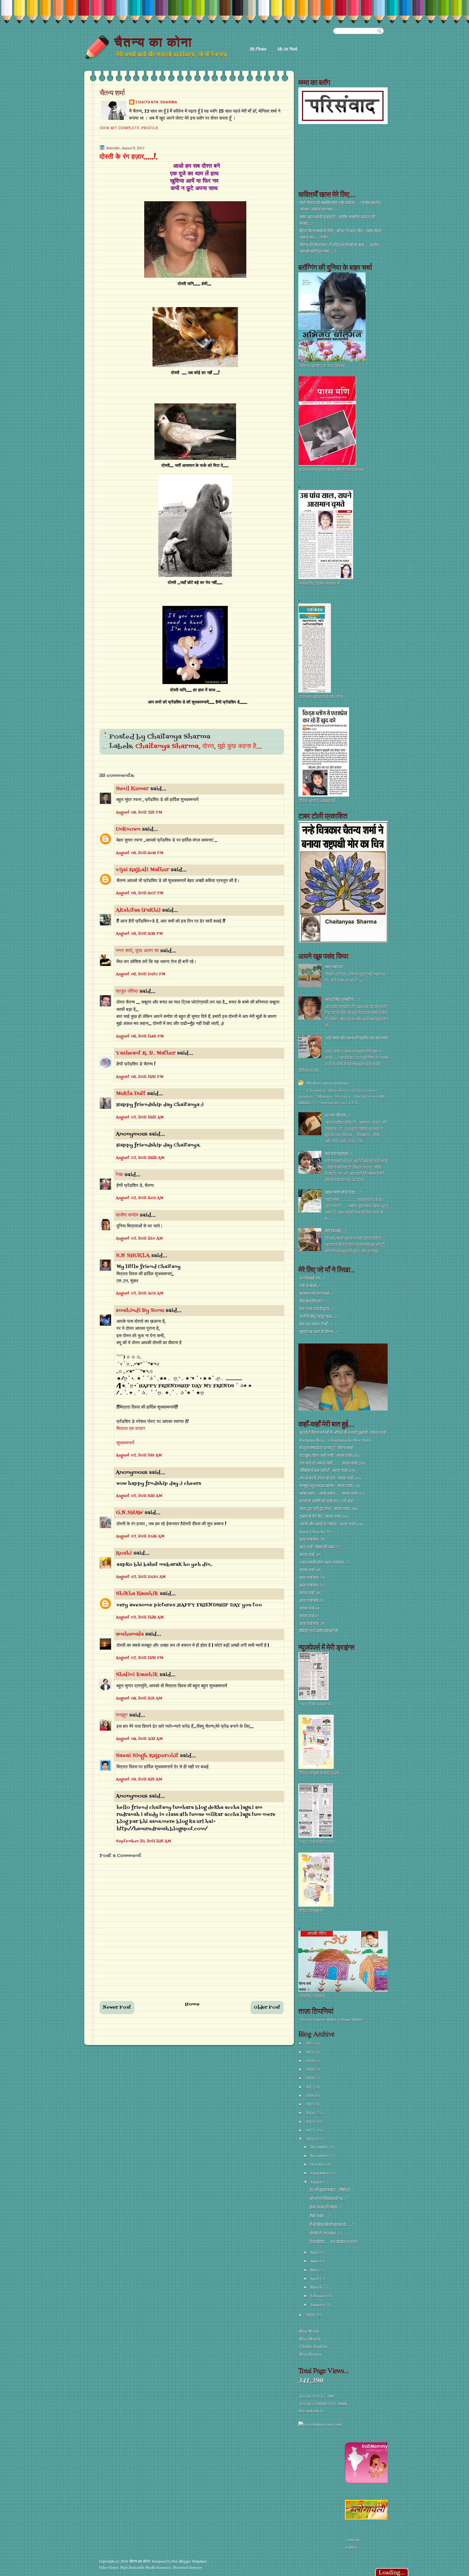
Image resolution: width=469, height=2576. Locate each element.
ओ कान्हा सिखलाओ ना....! (328, 2198)
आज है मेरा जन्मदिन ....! (342, 999)
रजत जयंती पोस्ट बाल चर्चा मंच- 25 (324, 1562)
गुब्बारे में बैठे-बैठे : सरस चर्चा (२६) (324, 1516)
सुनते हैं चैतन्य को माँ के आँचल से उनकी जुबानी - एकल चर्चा (342, 1432)
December (320, 2147)
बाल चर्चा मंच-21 (311, 1601)
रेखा (119, 1175)
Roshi (124, 1553)
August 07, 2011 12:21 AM (140, 1117)
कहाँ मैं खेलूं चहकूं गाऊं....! (318, 1316)
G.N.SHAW (129, 1513)
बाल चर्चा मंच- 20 (312, 1623)
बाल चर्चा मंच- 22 (312, 1585)
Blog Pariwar (311, 2354)
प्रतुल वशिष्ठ (127, 991)
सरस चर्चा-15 (309, 1616)
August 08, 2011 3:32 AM (139, 1739)
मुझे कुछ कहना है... (240, 747)
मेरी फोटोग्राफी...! (338, 1154)
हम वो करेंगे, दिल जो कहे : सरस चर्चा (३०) (330, 1478)
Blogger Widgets (352, 2020)
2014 (310, 2113)
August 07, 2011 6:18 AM (139, 1496)
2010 (310, 2315)
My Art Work (287, 49)
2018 (310, 2078)
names (351, 2547)
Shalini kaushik (137, 1675)
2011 (310, 2139)
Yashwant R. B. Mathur (146, 1053)
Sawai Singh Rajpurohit (147, 1756)
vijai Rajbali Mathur (142, 870)
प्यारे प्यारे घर (334, 967)
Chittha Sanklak (313, 2346)
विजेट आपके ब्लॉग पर (310, 2411)
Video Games (109, 2567)
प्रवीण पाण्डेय (127, 1215)
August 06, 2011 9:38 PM (139, 934)
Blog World (309, 2331)
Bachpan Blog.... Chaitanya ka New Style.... (337, 1440)
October (318, 2164)
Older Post (267, 2008)
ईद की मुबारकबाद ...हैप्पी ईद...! (331, 2190)
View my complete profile (129, 128)
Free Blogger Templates (189, 2561)
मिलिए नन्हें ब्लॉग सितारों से (318, 1631)
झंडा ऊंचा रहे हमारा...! (325, 2207)
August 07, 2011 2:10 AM (139, 1239)
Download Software (187, 2567)
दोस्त (208, 747)
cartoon (352, 2540)
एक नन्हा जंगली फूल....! (316, 1309)
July (314, 2252)
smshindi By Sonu (140, 1311)
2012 (310, 2130)
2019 (310, 2069)
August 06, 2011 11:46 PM (140, 1036)
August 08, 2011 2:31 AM (139, 1698)
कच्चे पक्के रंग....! (312, 1278)
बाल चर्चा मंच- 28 (312, 1539)
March (316, 2287)
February (319, 2296)
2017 (310, 2087)
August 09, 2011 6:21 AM (139, 1779)
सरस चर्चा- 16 (310, 1593)
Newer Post (117, 2008)
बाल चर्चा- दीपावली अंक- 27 (320, 1547)
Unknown (128, 829)
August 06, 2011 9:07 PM (140, 893)
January (318, 2305)
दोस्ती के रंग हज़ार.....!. (129, 157)
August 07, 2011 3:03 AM (140, 1293)
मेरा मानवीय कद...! (313, 1301)
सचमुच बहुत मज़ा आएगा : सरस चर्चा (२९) (329, 1486)
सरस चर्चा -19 (310, 1555)
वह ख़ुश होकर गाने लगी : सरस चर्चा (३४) (329, 1455)
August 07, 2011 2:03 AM (140, 1198)
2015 (310, 2104)
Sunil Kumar (132, 789)
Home (192, 2004)
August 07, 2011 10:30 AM (141, 1577)
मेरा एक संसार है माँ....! (315, 1324)
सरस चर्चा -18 (310, 1570)
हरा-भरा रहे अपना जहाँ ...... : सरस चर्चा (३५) (332, 1463)
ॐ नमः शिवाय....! (337, 1115)
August (317, 2182)
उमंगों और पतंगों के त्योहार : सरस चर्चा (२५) (331, 1524)
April (315, 2278)
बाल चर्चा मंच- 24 (312, 1578)
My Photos (258, 49)
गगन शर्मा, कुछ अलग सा (137, 951)
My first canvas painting (328, 1083)
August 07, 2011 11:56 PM (140, 1658)
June (315, 2261)
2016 (310, 2095)
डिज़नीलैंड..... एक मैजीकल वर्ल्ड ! (333, 2242)
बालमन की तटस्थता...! (316, 1293)
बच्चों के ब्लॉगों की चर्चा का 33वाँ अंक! (326, 1501)
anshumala (130, 1634)
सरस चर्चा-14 (309, 1608)
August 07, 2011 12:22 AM (140, 1158)
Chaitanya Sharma (156, 102)
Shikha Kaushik (137, 1594)
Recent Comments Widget (319, 2020)
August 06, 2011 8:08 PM (140, 853)
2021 (310, 2052)
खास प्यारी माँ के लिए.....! (342, 1192)
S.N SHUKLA (133, 1256)
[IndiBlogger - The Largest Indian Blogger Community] (368, 2482)
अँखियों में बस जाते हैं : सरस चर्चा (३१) (327, 1470)
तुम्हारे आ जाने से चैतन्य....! (318, 1332)
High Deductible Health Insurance (146, 2567)
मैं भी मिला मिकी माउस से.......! (331, 2225)
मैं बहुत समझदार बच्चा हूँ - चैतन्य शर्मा (326, 1448)
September (320, 2173)
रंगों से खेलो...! (309, 1286)
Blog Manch (310, 2339)
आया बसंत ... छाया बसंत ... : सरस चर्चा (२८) (332, 1493)
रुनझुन (122, 1715)
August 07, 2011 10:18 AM (140, 1536)
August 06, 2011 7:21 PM (139, 813)
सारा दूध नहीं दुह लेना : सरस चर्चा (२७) (328, 1509)
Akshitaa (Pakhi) (138, 910)
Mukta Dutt (131, 1094)
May (314, 2270)
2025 (310, 2043)
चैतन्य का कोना (153, 42)
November (320, 2156)
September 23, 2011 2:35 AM (143, 1841)
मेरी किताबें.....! (335, 1231)
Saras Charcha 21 (315, 1532)
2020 (310, 2061)
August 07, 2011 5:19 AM (139, 1455)
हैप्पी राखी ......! (320, 2216)
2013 (310, 2122)
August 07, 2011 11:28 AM (140, 1617)
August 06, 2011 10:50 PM (141, 974)
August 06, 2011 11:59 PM (140, 1077)
